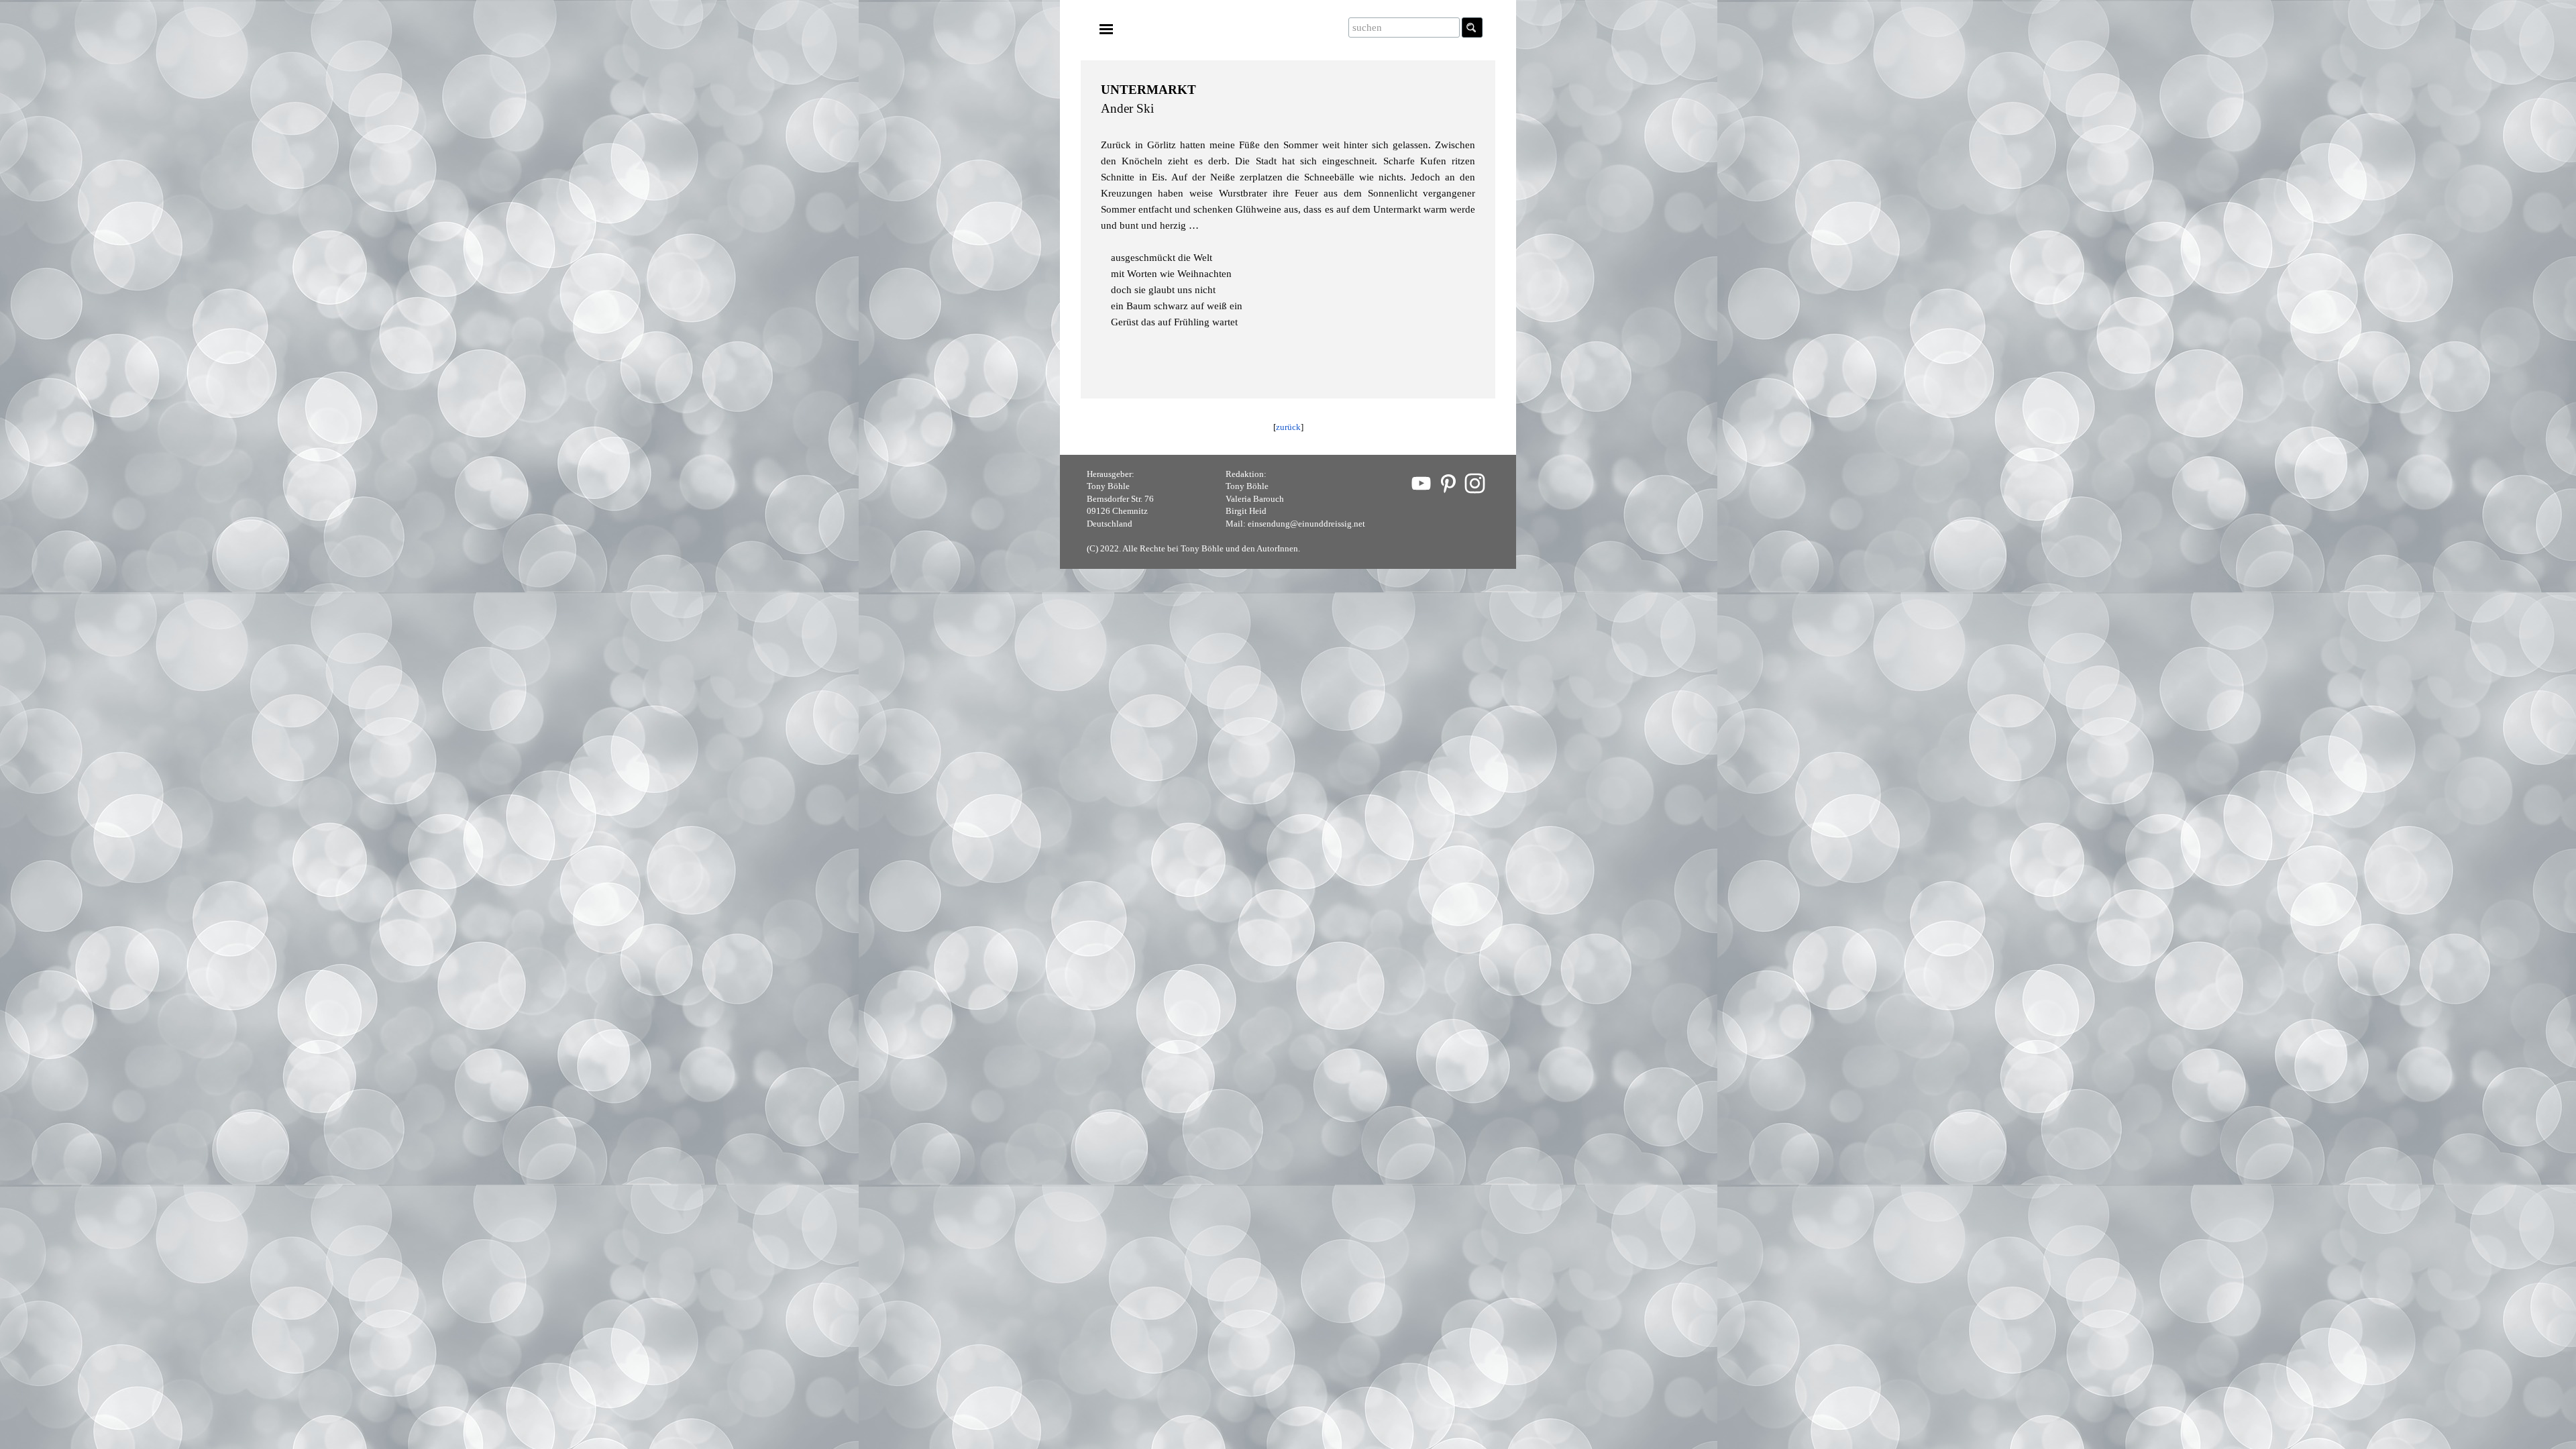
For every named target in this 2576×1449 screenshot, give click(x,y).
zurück (1288, 427)
